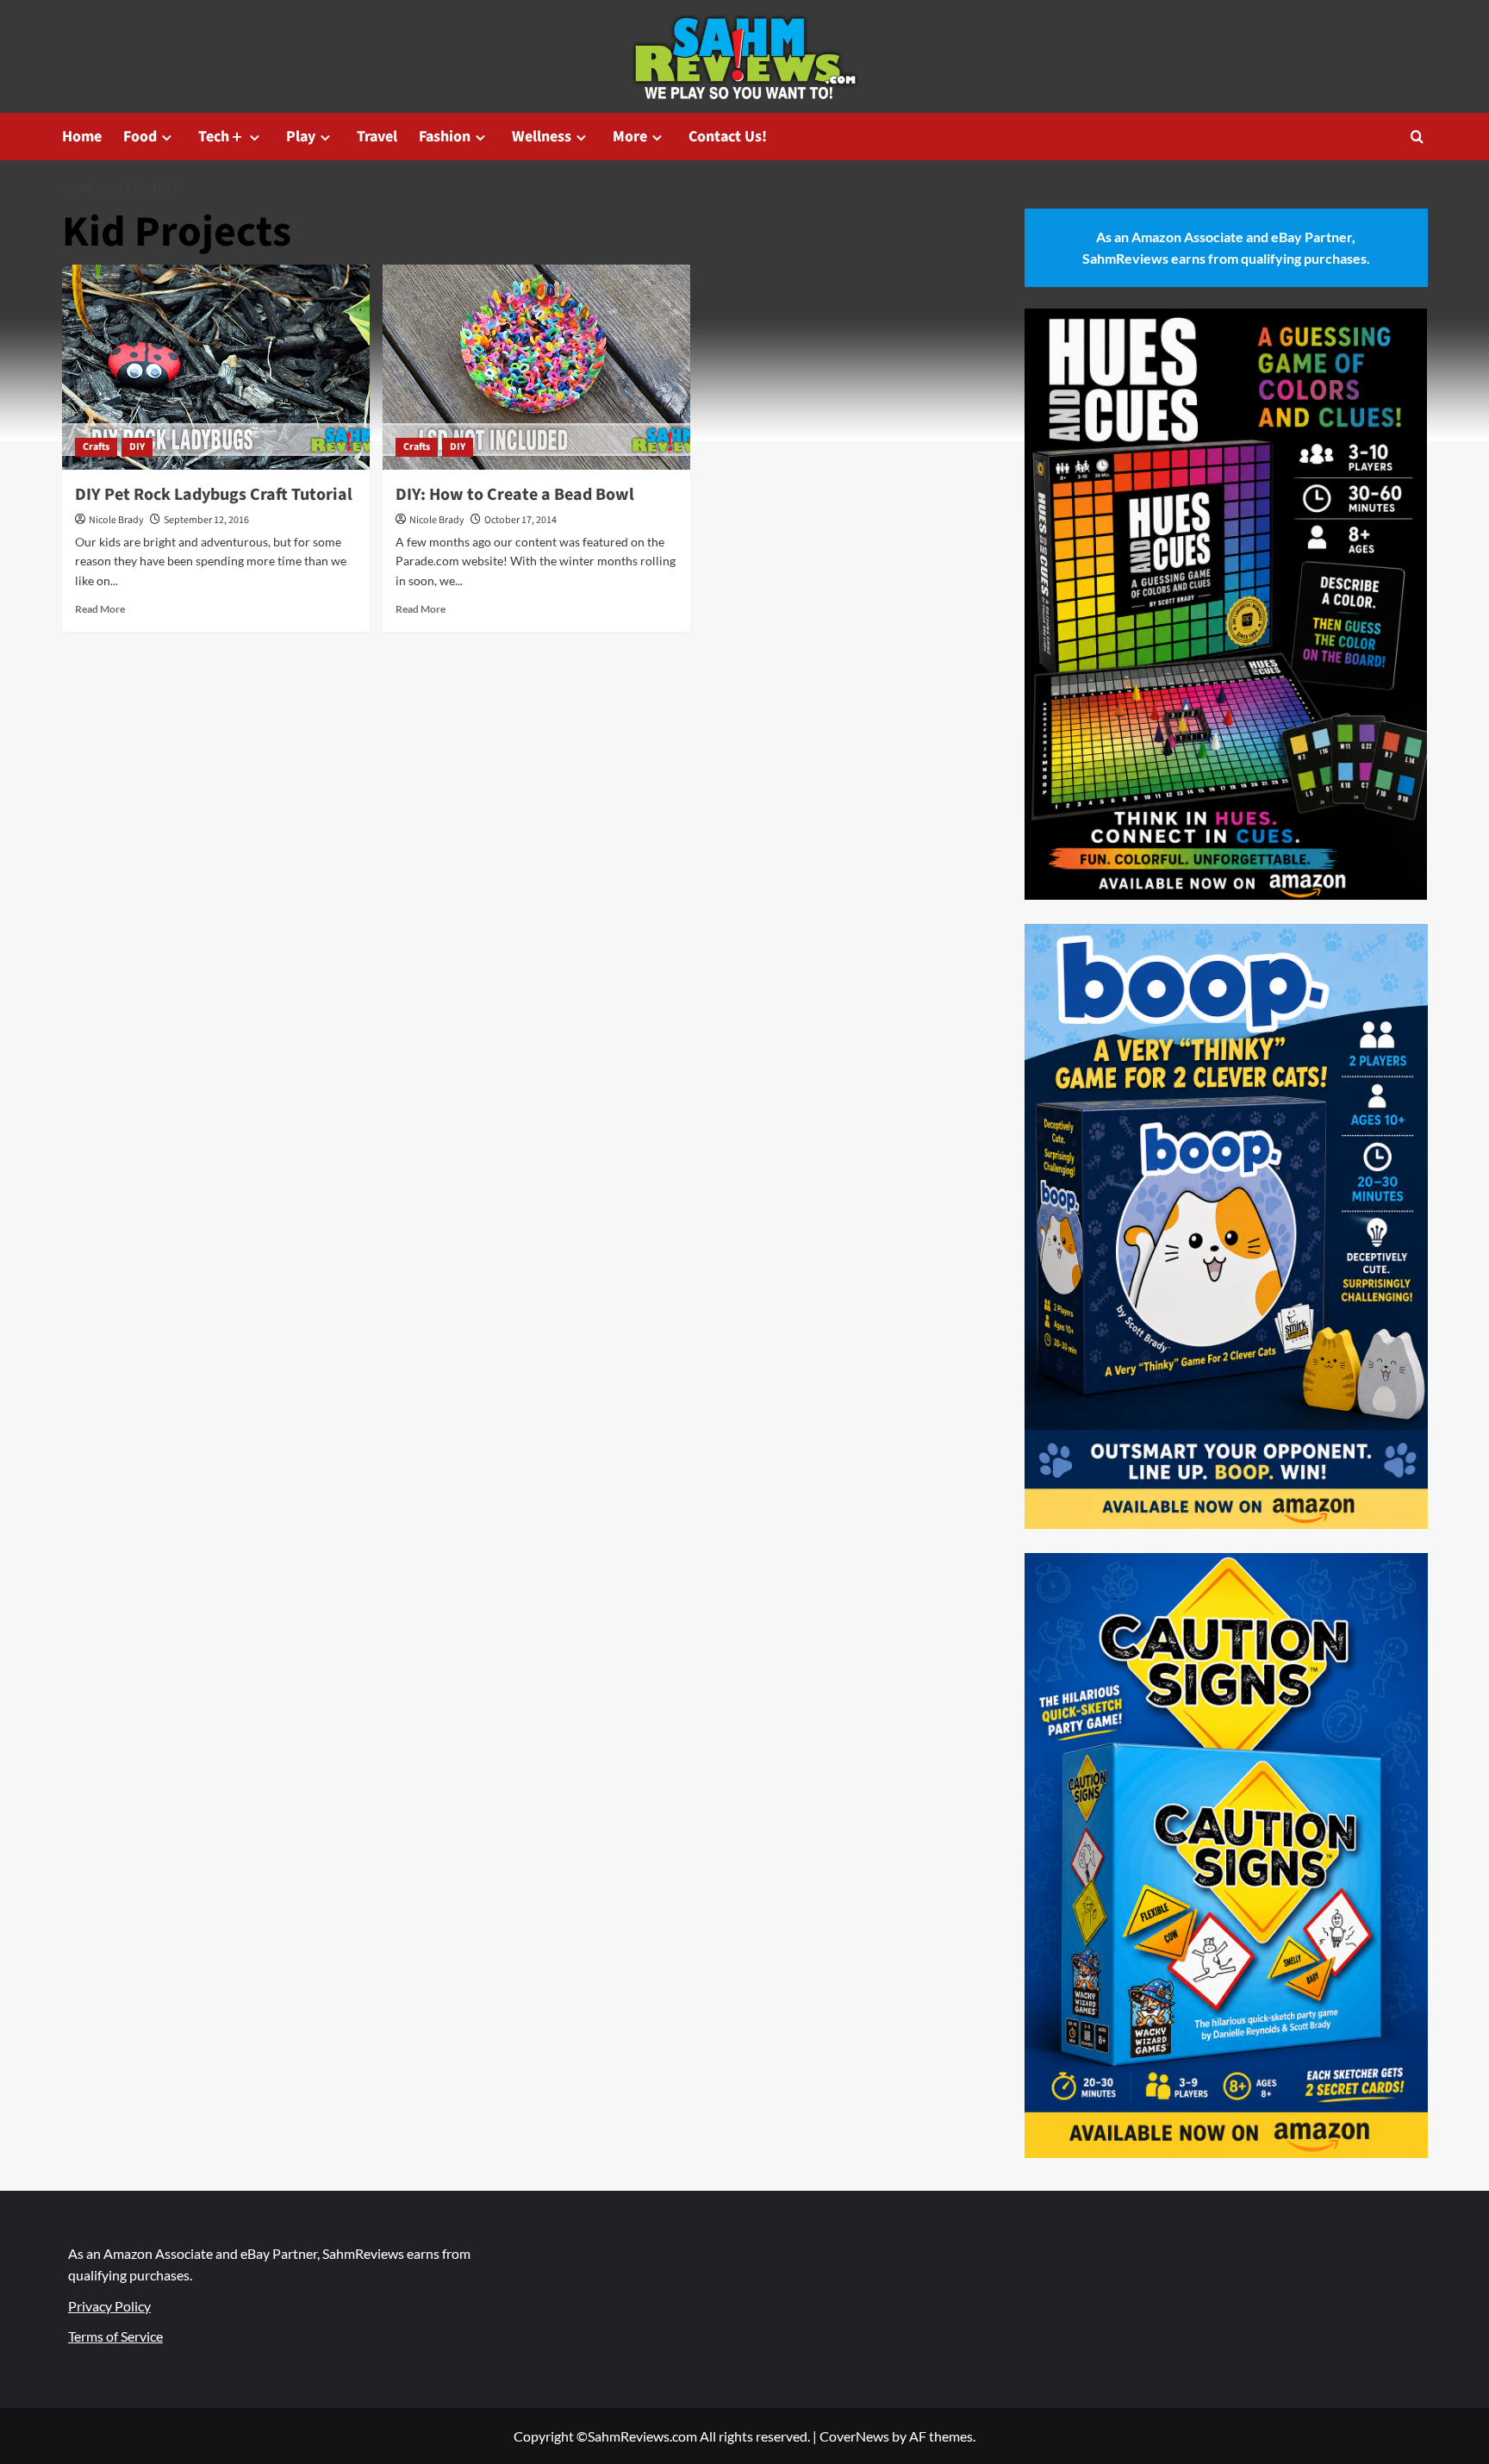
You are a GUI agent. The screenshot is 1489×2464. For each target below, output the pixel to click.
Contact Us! (728, 137)
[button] (1417, 137)
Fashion (445, 137)
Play (301, 137)
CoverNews (854, 2436)
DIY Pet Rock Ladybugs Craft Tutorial (214, 495)
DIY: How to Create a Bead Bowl (515, 495)
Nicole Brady (116, 520)
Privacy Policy (109, 2306)
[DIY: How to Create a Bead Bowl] (536, 367)
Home (82, 137)
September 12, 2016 (206, 520)
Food (140, 137)
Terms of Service (115, 2336)
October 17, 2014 (520, 520)
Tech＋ (221, 137)
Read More (100, 609)
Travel (377, 137)
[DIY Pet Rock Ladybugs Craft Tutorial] (216, 367)
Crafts (96, 447)
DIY (137, 447)
